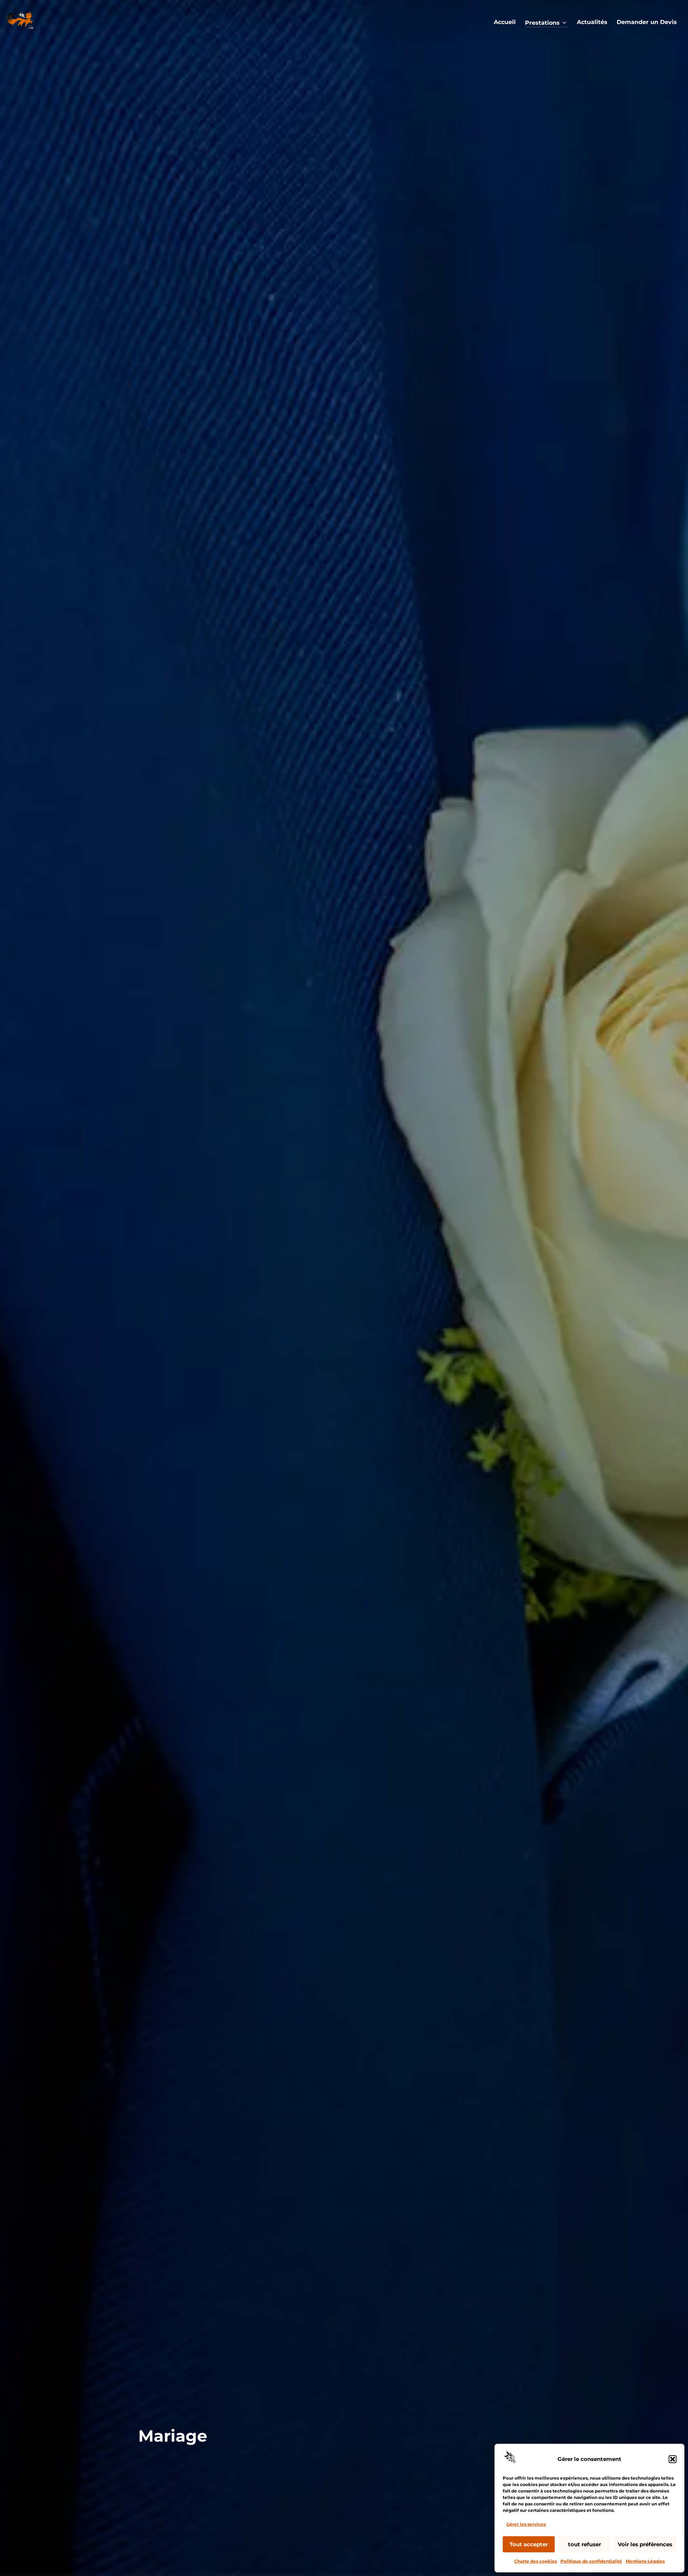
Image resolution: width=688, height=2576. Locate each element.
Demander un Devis (647, 22)
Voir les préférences (645, 2544)
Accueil (505, 22)
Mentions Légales (645, 2561)
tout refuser (584, 2544)
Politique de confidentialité (591, 2561)
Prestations (542, 23)
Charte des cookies (536, 2561)
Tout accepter (529, 2544)
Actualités (592, 22)
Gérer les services (526, 2524)
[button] (673, 2459)
